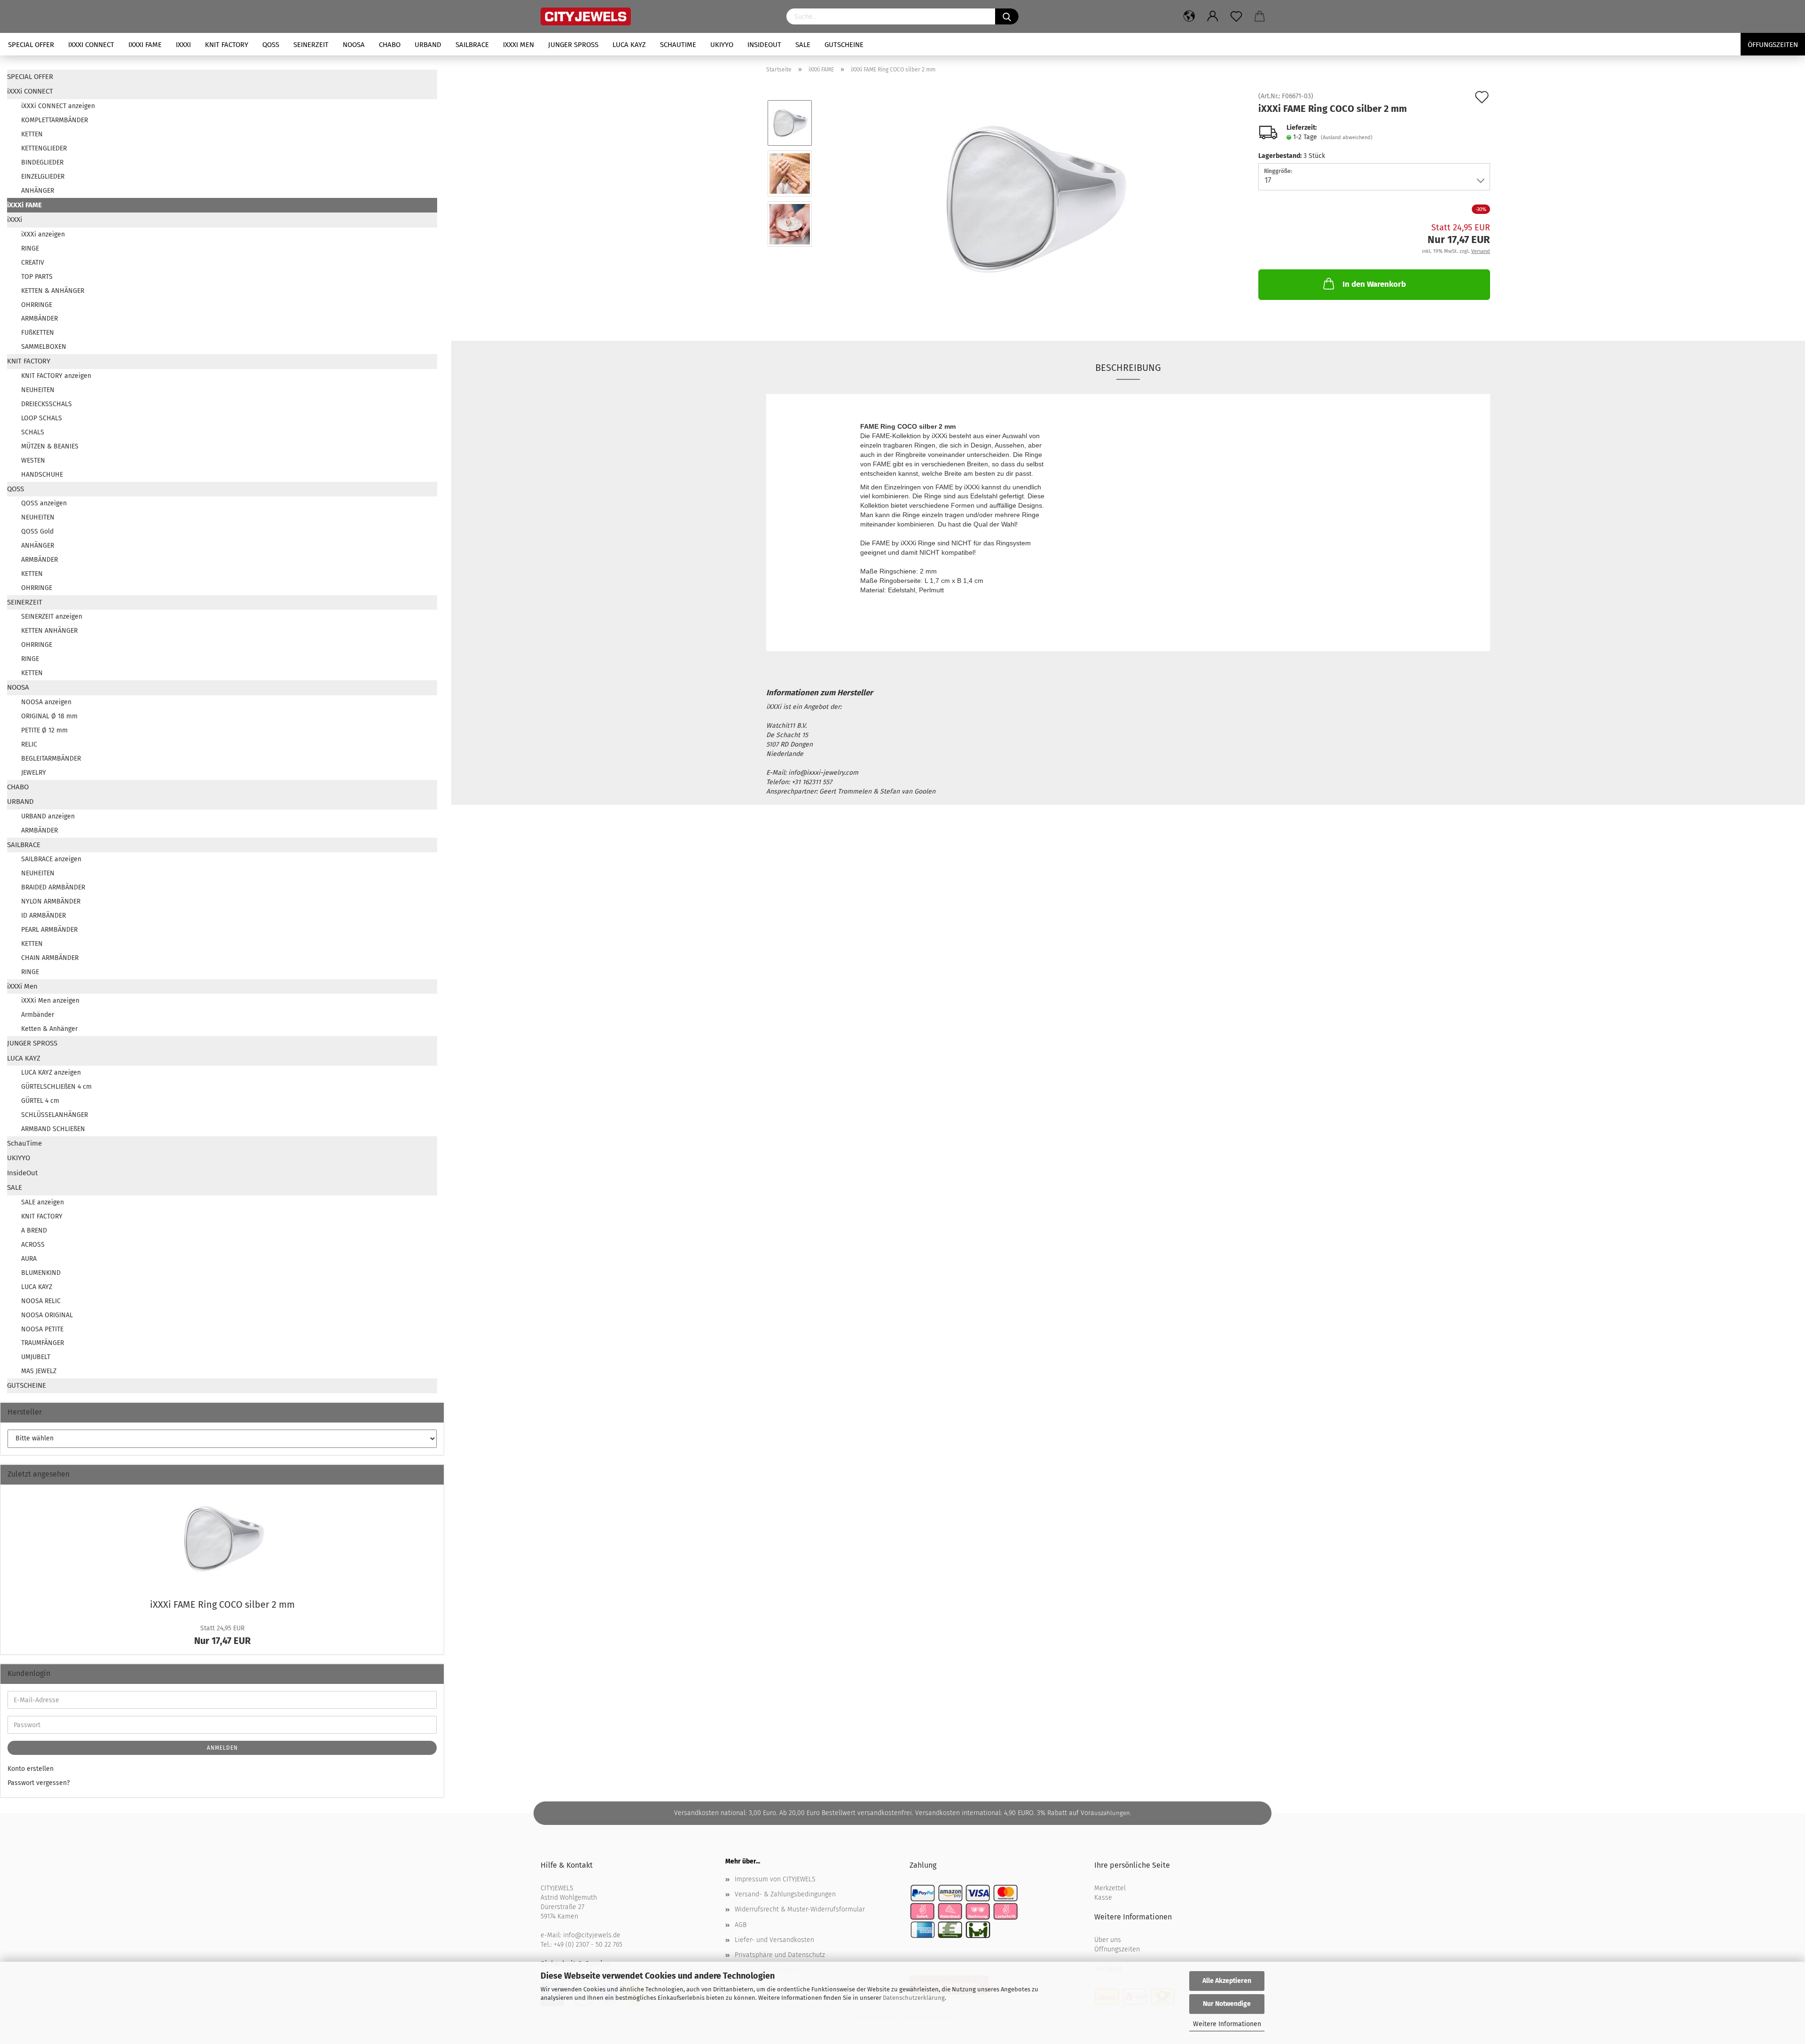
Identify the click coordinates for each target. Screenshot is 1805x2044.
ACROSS (33, 1245)
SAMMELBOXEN (44, 347)
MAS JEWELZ (39, 1371)
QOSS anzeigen (44, 503)
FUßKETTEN (38, 333)
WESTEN (33, 460)
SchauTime (678, 45)
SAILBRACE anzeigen (51, 859)
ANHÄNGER (38, 191)
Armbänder (38, 1015)
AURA (29, 1259)
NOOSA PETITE (42, 1329)
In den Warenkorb (1374, 284)
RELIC (29, 744)
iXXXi (183, 45)
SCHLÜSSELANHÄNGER (55, 1115)
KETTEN (32, 134)
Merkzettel (1110, 1888)
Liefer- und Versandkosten (774, 1940)
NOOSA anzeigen (46, 702)
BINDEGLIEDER (42, 162)
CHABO (390, 45)
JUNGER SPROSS (573, 45)
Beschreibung (1128, 368)
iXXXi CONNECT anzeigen (58, 106)
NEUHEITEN (38, 390)
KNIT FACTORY (227, 45)
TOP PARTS (37, 277)
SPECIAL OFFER (31, 45)
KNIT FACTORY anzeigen (56, 376)
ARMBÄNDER (39, 318)
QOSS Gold (37, 531)
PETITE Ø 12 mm (44, 730)
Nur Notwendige (1227, 2004)
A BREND (34, 1230)
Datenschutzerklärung (914, 1998)
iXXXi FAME (145, 45)
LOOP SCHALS (42, 418)
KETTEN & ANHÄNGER (53, 291)
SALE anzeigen (43, 1202)
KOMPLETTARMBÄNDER (55, 120)
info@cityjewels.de (592, 1935)
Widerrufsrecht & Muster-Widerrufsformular (800, 1909)
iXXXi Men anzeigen (50, 1001)
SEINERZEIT (311, 45)
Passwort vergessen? (39, 1783)
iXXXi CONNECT (91, 45)
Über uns (1108, 1940)
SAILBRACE (472, 45)
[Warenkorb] (1260, 16)
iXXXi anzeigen (43, 234)
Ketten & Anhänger (49, 1029)
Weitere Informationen (1227, 2024)
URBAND (428, 45)
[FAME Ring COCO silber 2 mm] (1032, 199)
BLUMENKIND (41, 1273)
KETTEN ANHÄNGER (49, 631)
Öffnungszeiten (1117, 1949)
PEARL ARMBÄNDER (49, 930)
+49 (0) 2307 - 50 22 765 (588, 1945)
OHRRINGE (37, 305)
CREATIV (33, 263)
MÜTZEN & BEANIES (50, 446)
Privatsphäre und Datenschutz (780, 1955)
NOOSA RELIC (41, 1301)
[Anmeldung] (1213, 16)
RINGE (30, 248)
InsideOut (764, 45)
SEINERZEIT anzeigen (52, 617)
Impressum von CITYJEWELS (775, 1879)
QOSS (271, 45)
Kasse (1103, 1898)
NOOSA (354, 45)
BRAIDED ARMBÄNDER (53, 887)
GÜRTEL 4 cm (40, 1101)
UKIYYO (722, 45)
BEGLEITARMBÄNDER (51, 759)
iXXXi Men (518, 45)
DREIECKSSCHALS (47, 404)
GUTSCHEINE (844, 45)
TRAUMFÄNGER (43, 1343)
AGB (741, 1925)
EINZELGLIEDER (43, 177)
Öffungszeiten (1773, 45)
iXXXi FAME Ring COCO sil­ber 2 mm (222, 1604)
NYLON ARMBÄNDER (51, 901)
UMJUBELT (36, 1357)
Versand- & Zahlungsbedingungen (785, 1894)
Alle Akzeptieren (1227, 1981)
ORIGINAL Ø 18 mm (49, 716)
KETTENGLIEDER (44, 148)
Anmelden (222, 1748)
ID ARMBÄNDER (43, 916)
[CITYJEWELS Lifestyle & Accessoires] (656, 16)
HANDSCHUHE (42, 475)
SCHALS (33, 432)
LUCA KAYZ (629, 45)
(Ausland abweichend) (1347, 138)
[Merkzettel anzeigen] (1236, 16)
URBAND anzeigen (48, 816)
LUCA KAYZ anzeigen (51, 1073)
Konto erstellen (31, 1769)
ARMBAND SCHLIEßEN (53, 1129)
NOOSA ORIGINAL (47, 1315)
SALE (803, 45)
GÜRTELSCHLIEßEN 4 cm (56, 1087)
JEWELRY (34, 773)
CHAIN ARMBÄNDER (50, 958)
